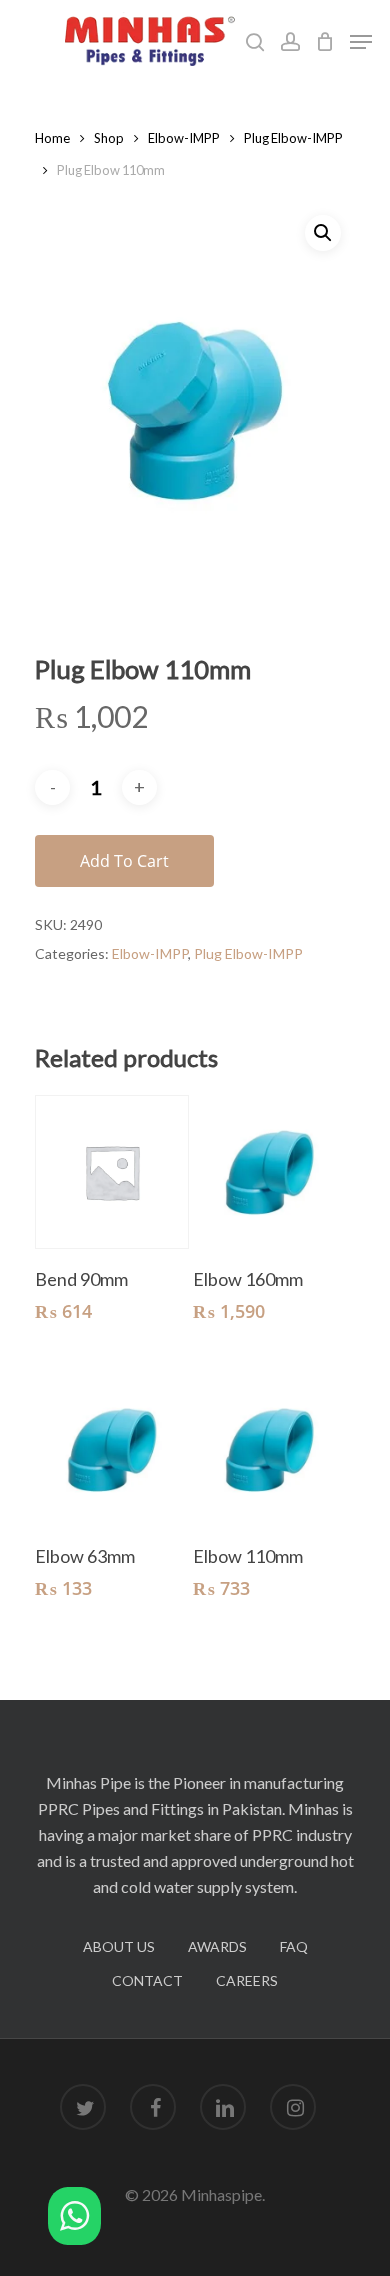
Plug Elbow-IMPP (293, 138)
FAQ (294, 1946)
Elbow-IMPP (184, 138)
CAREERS (247, 1980)
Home (52, 138)
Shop (109, 138)
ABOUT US (119, 1946)
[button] (74, 2219)
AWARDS (217, 1946)
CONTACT (147, 1980)
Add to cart (124, 861)
